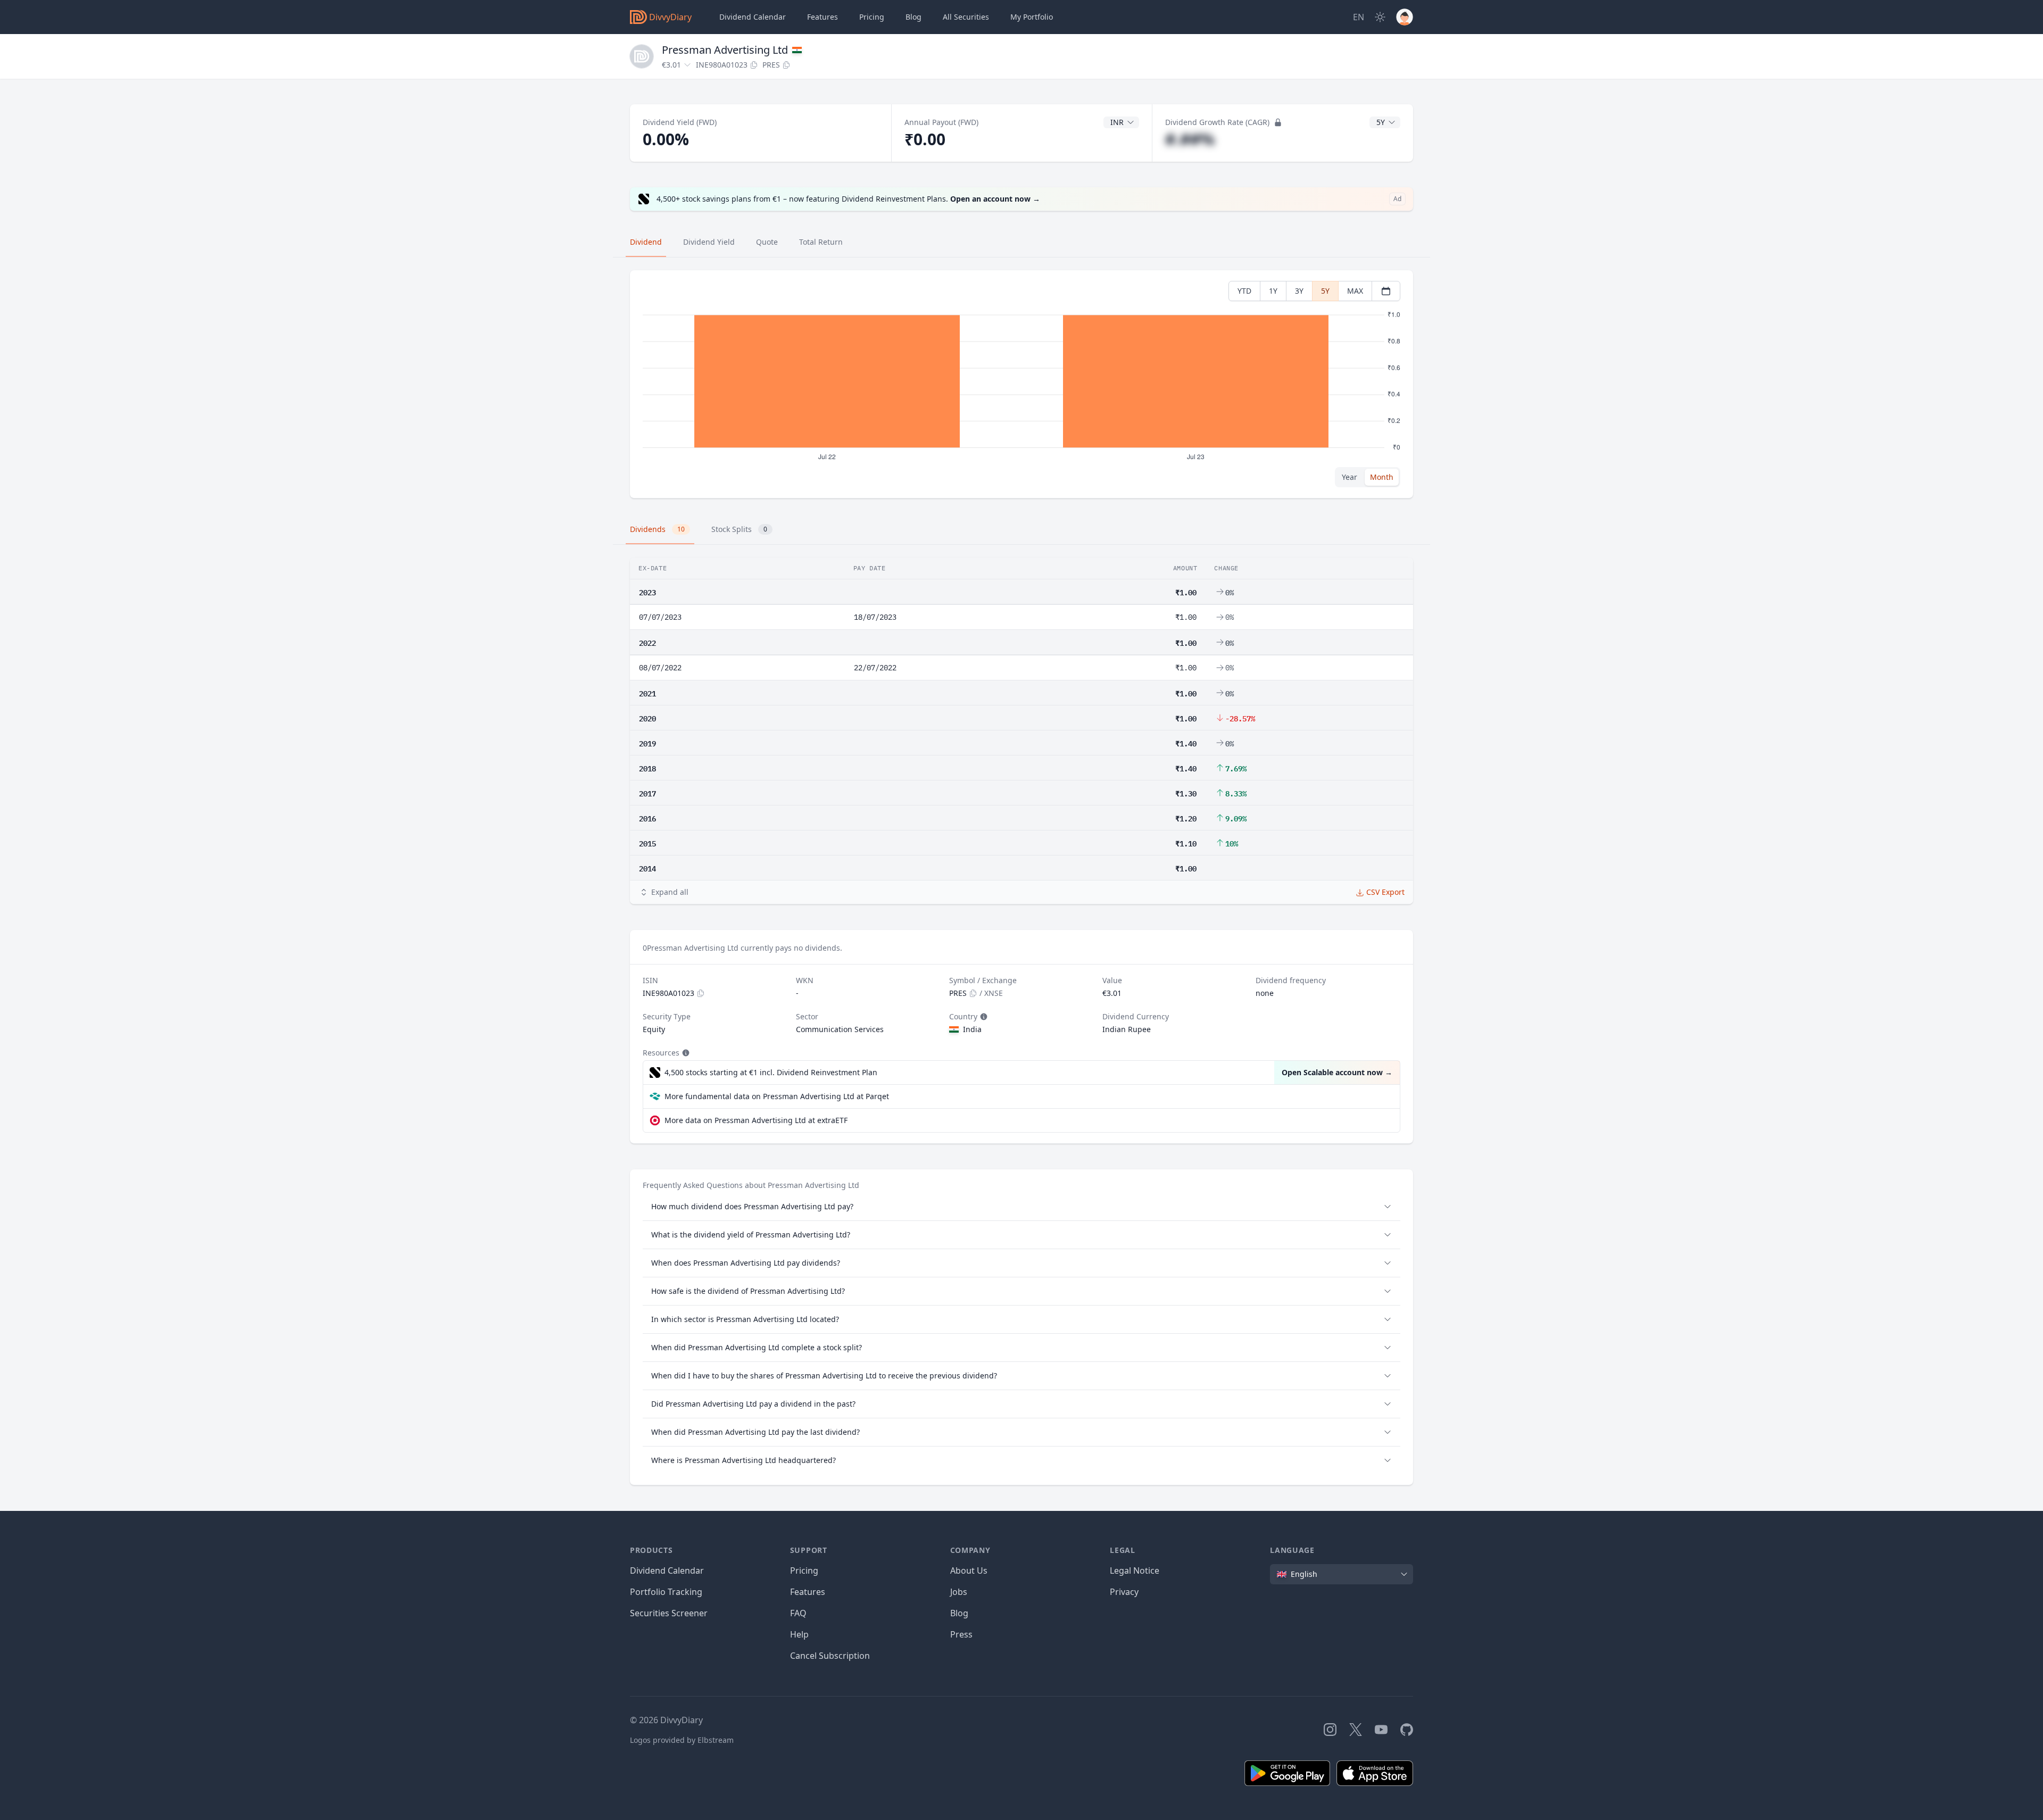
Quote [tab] (767, 242)
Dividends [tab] (657, 529)
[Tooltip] (983, 1017)
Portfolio (1032, 17)
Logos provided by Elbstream (682, 1740)
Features (823, 17)
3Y (1299, 291)
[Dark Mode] (1380, 17)
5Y (1325, 291)
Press (961, 1634)
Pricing (872, 17)
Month (1382, 477)
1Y (1273, 291)
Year (1349, 477)
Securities (966, 17)
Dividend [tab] (646, 242)
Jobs (959, 1592)
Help (799, 1634)
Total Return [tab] (821, 242)
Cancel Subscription (830, 1656)
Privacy (1124, 1592)
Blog (959, 1613)
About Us (969, 1570)
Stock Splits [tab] (739, 529)
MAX (1355, 291)
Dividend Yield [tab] (709, 242)
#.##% (1190, 139)
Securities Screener (669, 1613)
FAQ (798, 1613)
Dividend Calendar (753, 17)
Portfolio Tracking (666, 1592)
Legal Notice (1135, 1570)
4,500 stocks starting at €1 (771, 1072)
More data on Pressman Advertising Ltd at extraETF (756, 1120)
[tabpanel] (1021, 384)
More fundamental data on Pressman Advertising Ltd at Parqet (777, 1096)
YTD (1244, 291)
